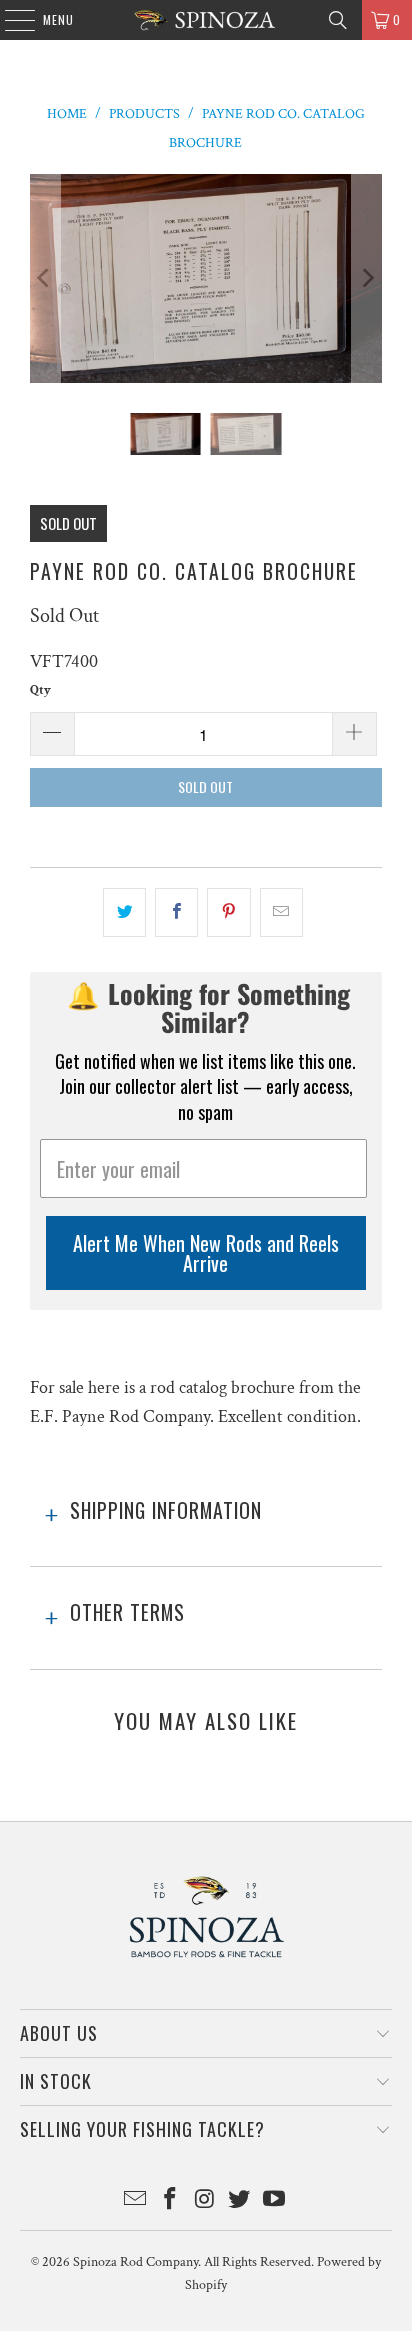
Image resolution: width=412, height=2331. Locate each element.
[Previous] (45, 279)
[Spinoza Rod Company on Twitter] (240, 2201)
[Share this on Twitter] (124, 912)
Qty (40, 690)
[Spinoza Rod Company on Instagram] (205, 2201)
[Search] (338, 20)
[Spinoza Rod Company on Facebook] (170, 2201)
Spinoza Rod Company (135, 2262)
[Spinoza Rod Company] (206, 20)
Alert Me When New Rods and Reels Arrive (206, 1253)
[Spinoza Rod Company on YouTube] (275, 2201)
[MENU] (9, 20)
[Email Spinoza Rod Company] (136, 2201)
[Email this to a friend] (281, 912)
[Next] (367, 279)
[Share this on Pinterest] (228, 912)
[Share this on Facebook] (176, 912)
